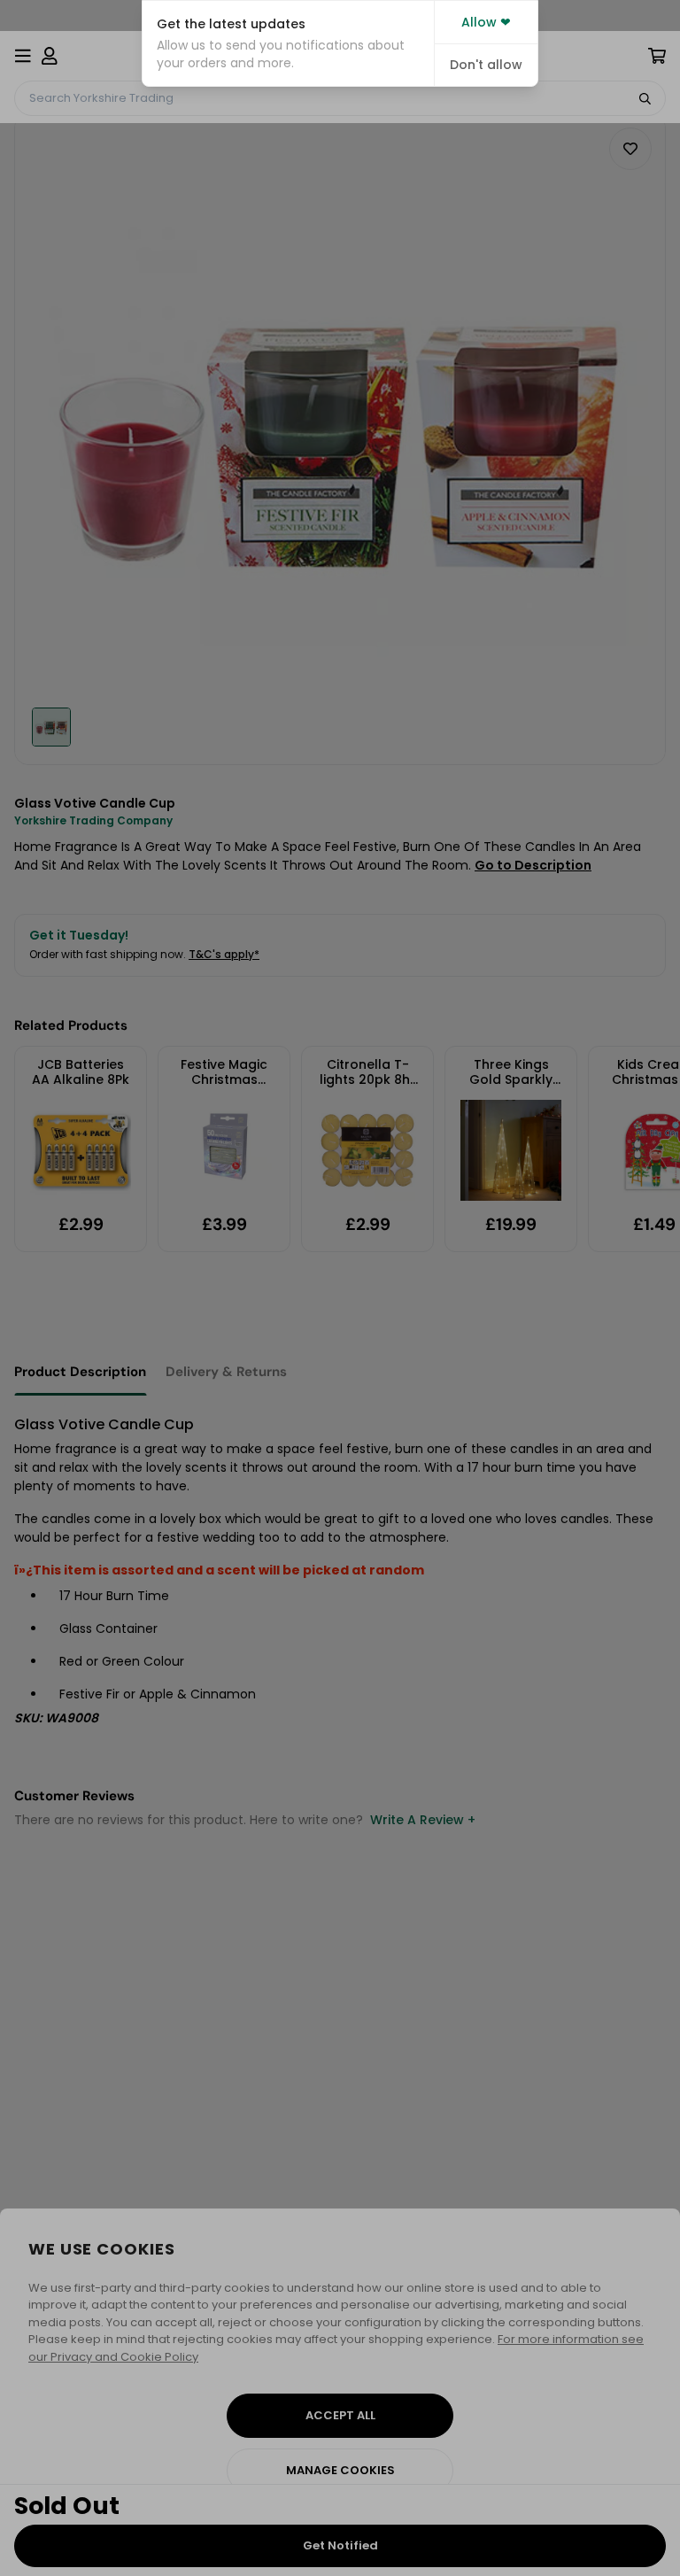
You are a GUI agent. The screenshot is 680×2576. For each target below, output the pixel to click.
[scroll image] (51, 727)
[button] (288, 43)
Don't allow (486, 65)
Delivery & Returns (226, 1372)
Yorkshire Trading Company (93, 820)
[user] (50, 56)
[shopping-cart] (657, 56)
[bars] (23, 56)
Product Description (80, 1372)
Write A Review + (423, 1820)
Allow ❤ (486, 22)
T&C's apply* (224, 954)
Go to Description (533, 865)
